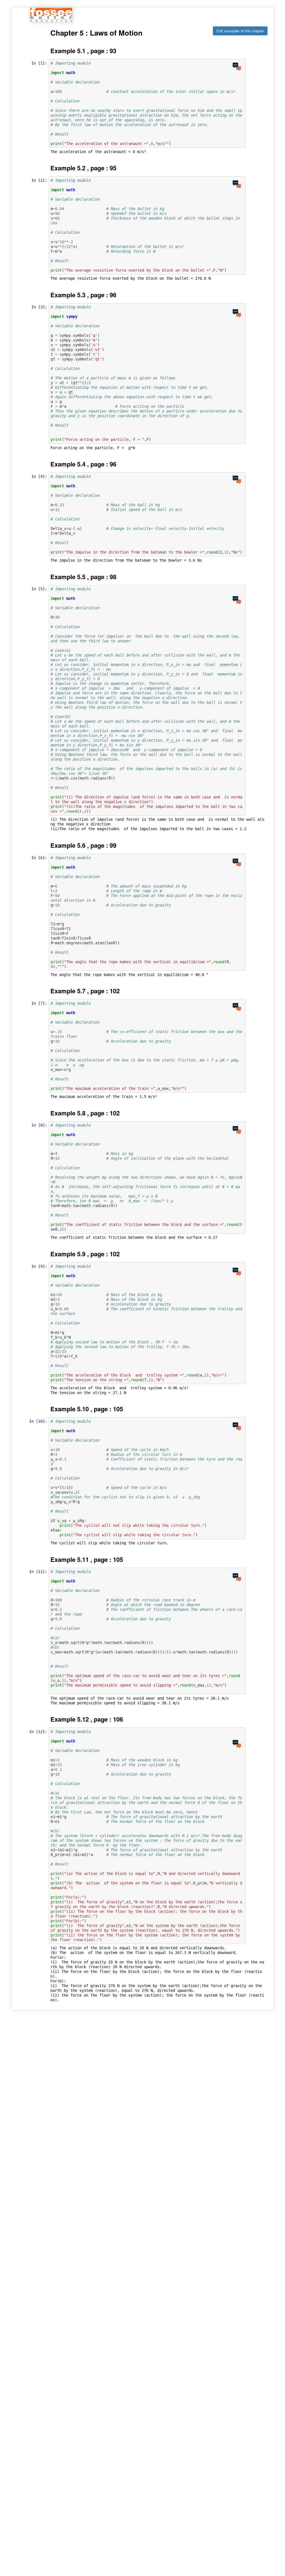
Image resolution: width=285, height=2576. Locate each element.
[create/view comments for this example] (237, 67)
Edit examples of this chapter (240, 31)
